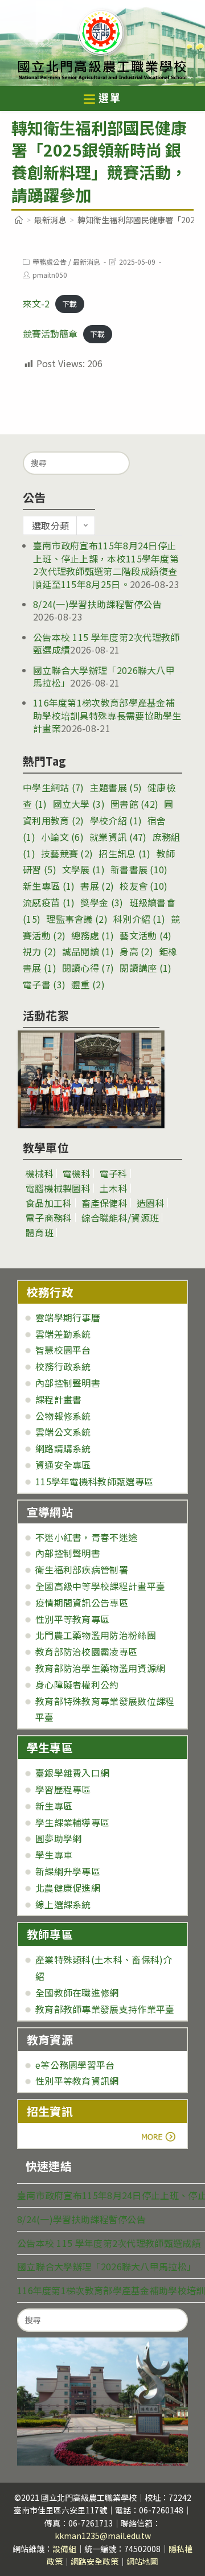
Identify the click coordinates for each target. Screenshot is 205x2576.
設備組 (64, 2549)
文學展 (83, 869)
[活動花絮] (91, 1079)
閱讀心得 (88, 968)
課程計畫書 (59, 1399)
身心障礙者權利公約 (77, 1685)
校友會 (143, 886)
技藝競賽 (67, 853)
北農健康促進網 (68, 1888)
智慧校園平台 (63, 1350)
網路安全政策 (95, 2561)
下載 (69, 304)
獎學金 (102, 902)
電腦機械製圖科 (58, 1188)
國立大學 (79, 804)
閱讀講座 (145, 968)
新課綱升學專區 (68, 1871)
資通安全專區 (63, 1465)
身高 (136, 951)
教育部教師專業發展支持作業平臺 (105, 2009)
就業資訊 (118, 837)
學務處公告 (50, 262)
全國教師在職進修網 (77, 1992)
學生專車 (54, 1855)
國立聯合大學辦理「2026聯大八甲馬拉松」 (106, 2266)
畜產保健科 (105, 1203)
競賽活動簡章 (50, 334)
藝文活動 (145, 935)
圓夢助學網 (59, 1838)
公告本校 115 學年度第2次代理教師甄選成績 (109, 2243)
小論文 (62, 837)
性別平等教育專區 (72, 1619)
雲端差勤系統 (63, 1334)
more (58, 2137)
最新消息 (87, 262)
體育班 (40, 1232)
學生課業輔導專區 (72, 1822)
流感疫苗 (49, 902)
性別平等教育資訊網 (77, 2081)
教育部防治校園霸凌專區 (86, 1651)
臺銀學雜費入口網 (72, 1773)
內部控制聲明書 (68, 1383)
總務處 (93, 935)
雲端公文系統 (63, 1432)
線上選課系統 (63, 1904)
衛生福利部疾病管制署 (82, 1570)
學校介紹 (116, 820)
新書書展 (139, 869)
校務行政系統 (63, 1366)
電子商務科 (49, 1218)
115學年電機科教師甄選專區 (94, 1481)
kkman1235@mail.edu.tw (103, 2536)
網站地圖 (142, 2561)
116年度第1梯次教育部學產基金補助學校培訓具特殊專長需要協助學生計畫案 (107, 715)
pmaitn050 (50, 275)
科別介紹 (139, 919)
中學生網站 (54, 787)
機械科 (40, 1173)
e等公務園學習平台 (75, 2065)
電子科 (114, 1173)
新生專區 (49, 886)
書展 (97, 886)
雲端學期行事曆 (68, 1317)
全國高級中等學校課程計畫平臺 (100, 1586)
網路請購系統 (63, 1448)
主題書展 (116, 787)
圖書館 (134, 804)
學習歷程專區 (63, 1789)
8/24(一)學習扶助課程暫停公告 (97, 604)
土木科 (114, 1188)
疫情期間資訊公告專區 (82, 1603)
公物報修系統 (63, 1416)
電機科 (77, 1173)
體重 (88, 984)
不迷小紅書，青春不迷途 (86, 1537)
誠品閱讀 (88, 951)
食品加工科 (49, 1203)
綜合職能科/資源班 (120, 1218)
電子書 (44, 984)
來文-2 (36, 303)
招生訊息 (124, 853)
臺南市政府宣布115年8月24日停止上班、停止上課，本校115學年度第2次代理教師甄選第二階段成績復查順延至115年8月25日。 (106, 564)
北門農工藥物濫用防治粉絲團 (96, 1635)
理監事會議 (77, 919)
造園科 (151, 1203)
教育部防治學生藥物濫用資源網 (100, 1668)
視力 (40, 951)
